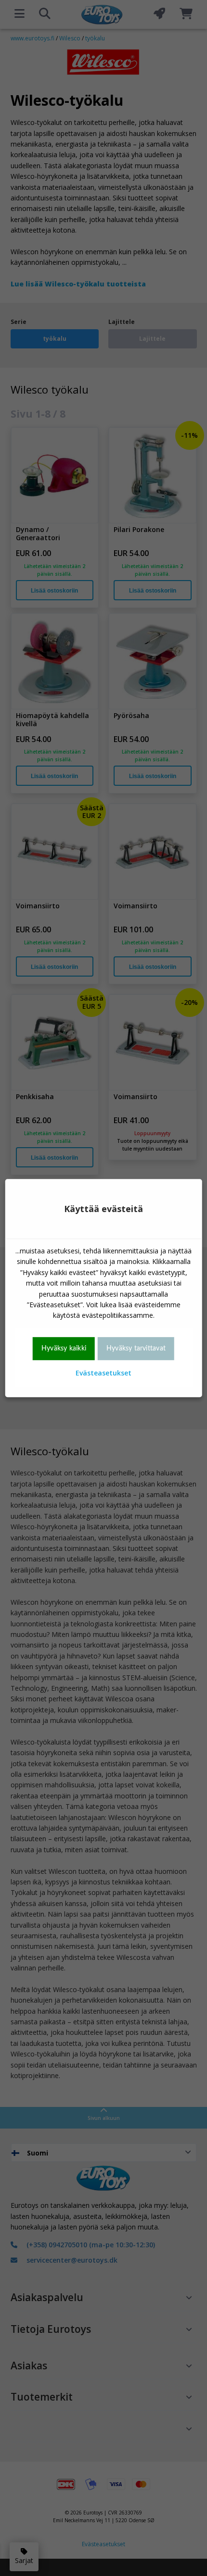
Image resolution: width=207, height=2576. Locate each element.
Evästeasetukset (103, 1373)
